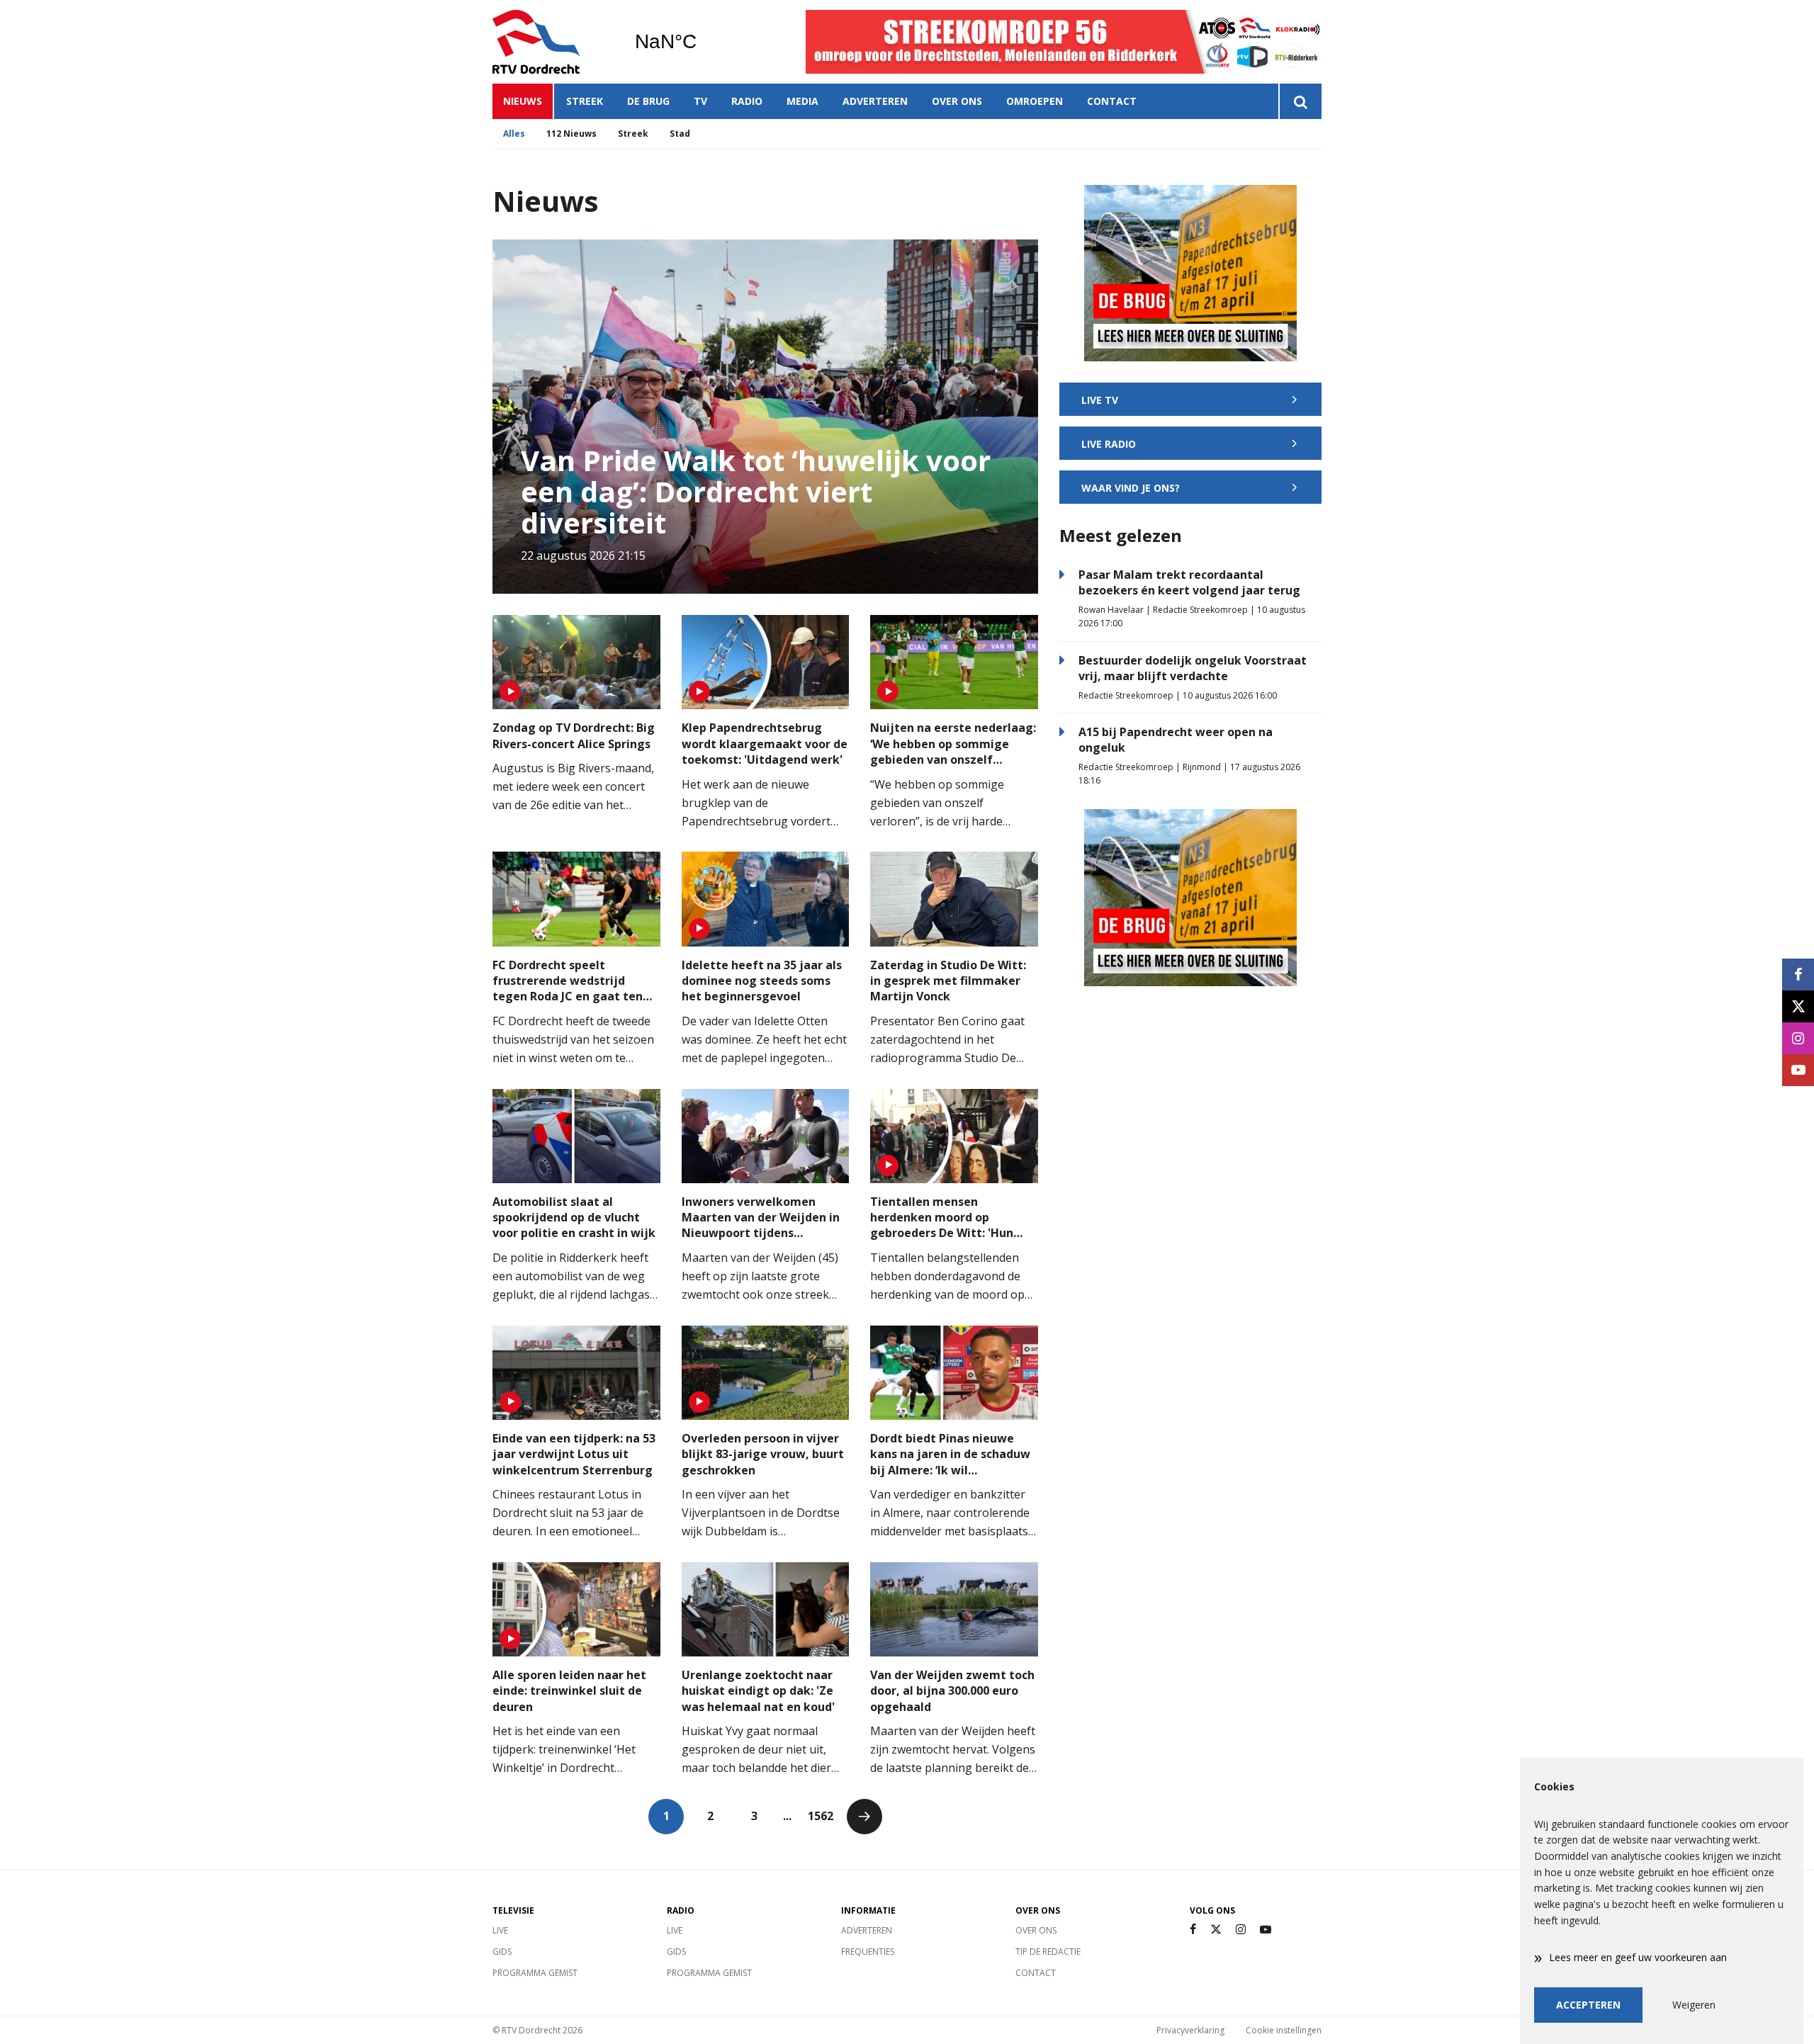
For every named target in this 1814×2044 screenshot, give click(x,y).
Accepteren (1588, 2005)
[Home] (553, 42)
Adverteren (875, 101)
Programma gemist (535, 1973)
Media (802, 101)
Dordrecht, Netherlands (702, 42)
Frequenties (868, 1952)
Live (500, 1930)
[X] (1216, 1930)
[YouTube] (1266, 1930)
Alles (514, 134)
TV (700, 101)
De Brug (648, 101)
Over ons (957, 101)
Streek (585, 101)
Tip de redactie (1048, 1952)
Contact (1112, 101)
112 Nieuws (571, 134)
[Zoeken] (1300, 101)
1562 (821, 1816)
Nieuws (523, 101)
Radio (747, 101)
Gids (502, 1952)
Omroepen (1035, 101)
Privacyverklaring (1190, 2030)
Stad (680, 134)
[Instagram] (1241, 1930)
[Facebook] (1193, 1930)
